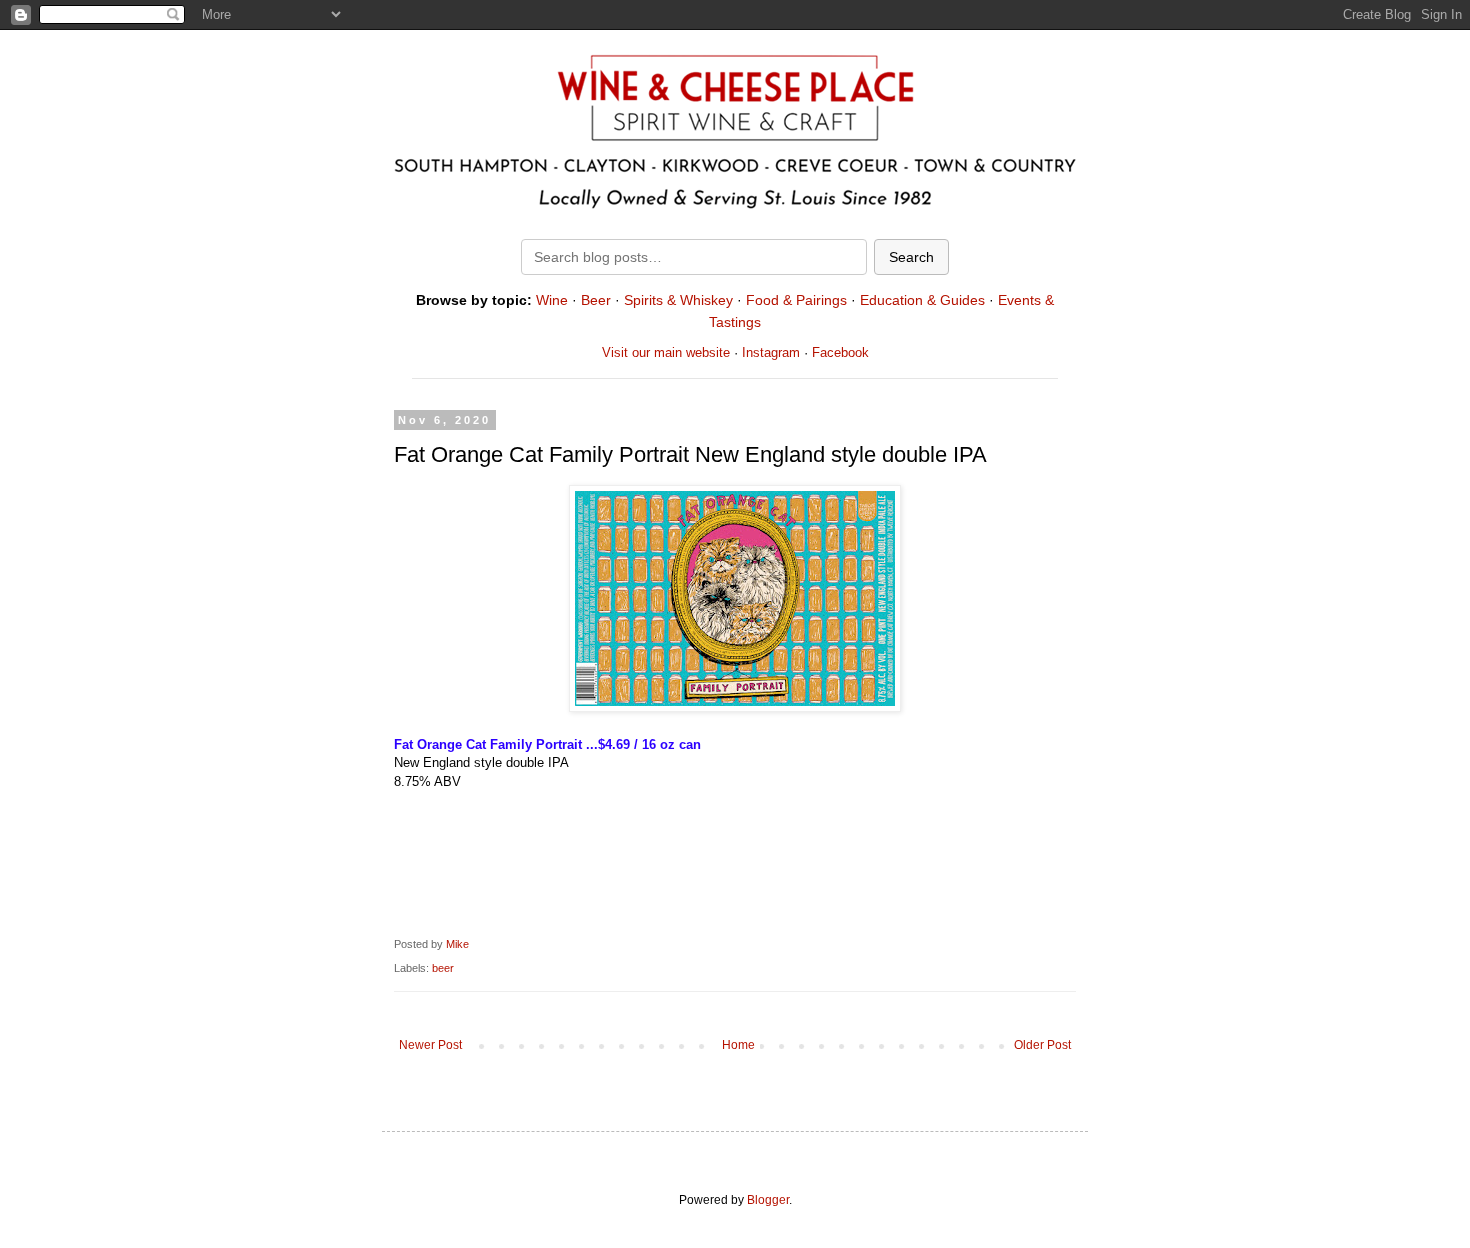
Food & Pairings (796, 300)
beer (443, 968)
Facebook (840, 352)
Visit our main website (666, 352)
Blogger (768, 1200)
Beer (596, 300)
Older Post (1042, 1045)
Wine (552, 300)
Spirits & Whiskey (678, 300)
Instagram (771, 352)
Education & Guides (922, 300)
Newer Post (430, 1045)
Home (738, 1045)
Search (911, 257)
